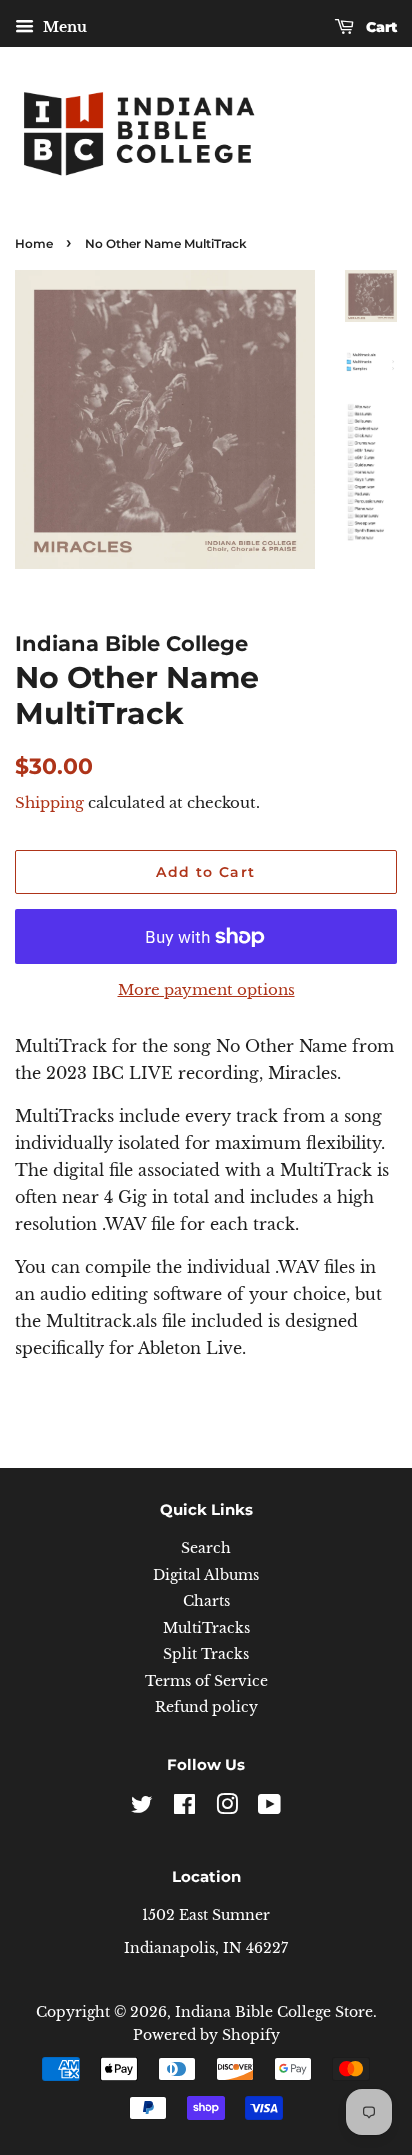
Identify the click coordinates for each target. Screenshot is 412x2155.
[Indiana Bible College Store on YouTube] (269, 1808)
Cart (379, 27)
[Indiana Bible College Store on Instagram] (227, 1808)
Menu (63, 27)
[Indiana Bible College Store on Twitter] (142, 1808)
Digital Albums (206, 1575)
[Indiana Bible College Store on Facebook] (184, 1808)
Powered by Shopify (206, 2035)
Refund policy (206, 1707)
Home (34, 243)
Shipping (49, 802)
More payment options (206, 989)
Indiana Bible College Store (274, 2012)
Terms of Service (206, 1681)
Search (206, 1548)
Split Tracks (206, 1654)
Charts (206, 1601)
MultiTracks (206, 1628)
